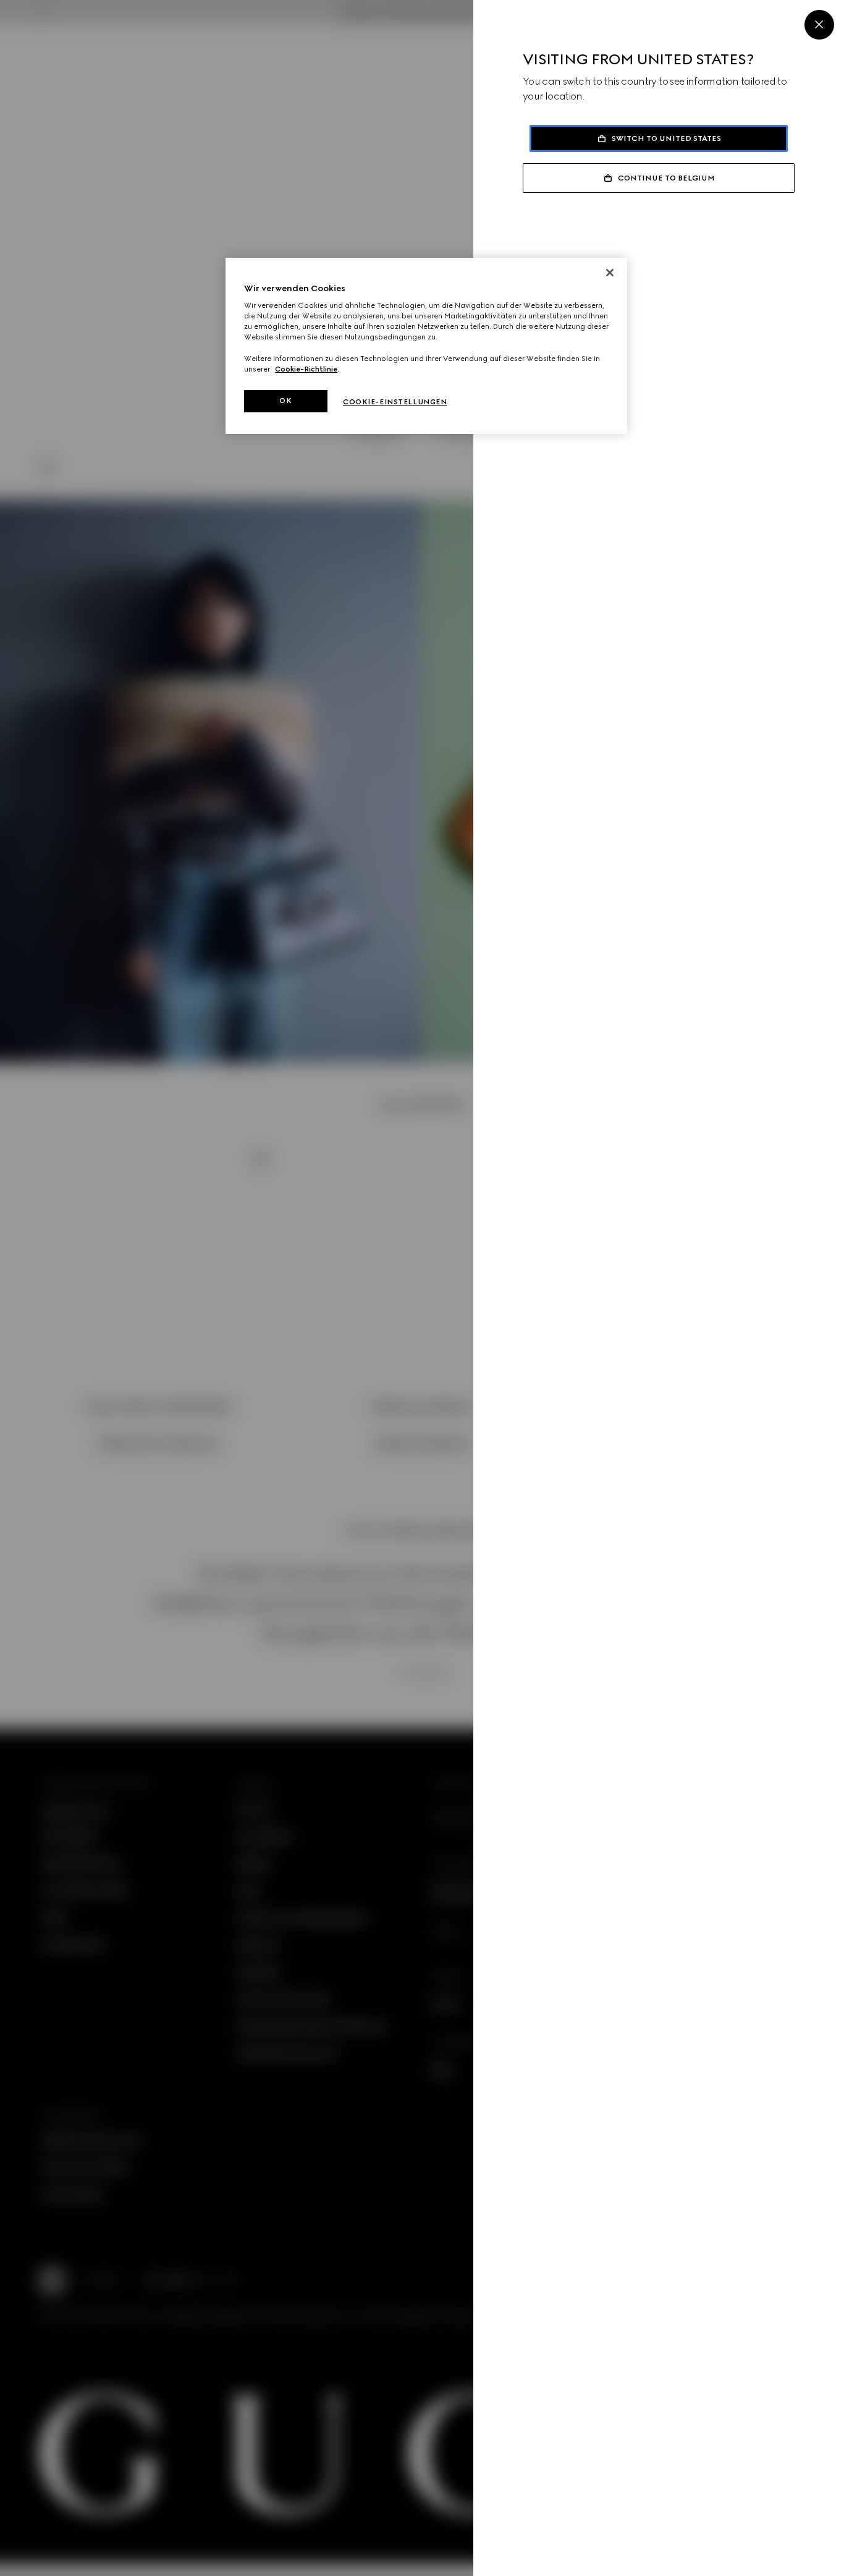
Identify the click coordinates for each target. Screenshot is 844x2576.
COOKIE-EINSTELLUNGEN (395, 402)
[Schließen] (610, 273)
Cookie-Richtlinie (306, 369)
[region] (426, 346)
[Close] (819, 25)
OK (285, 401)
